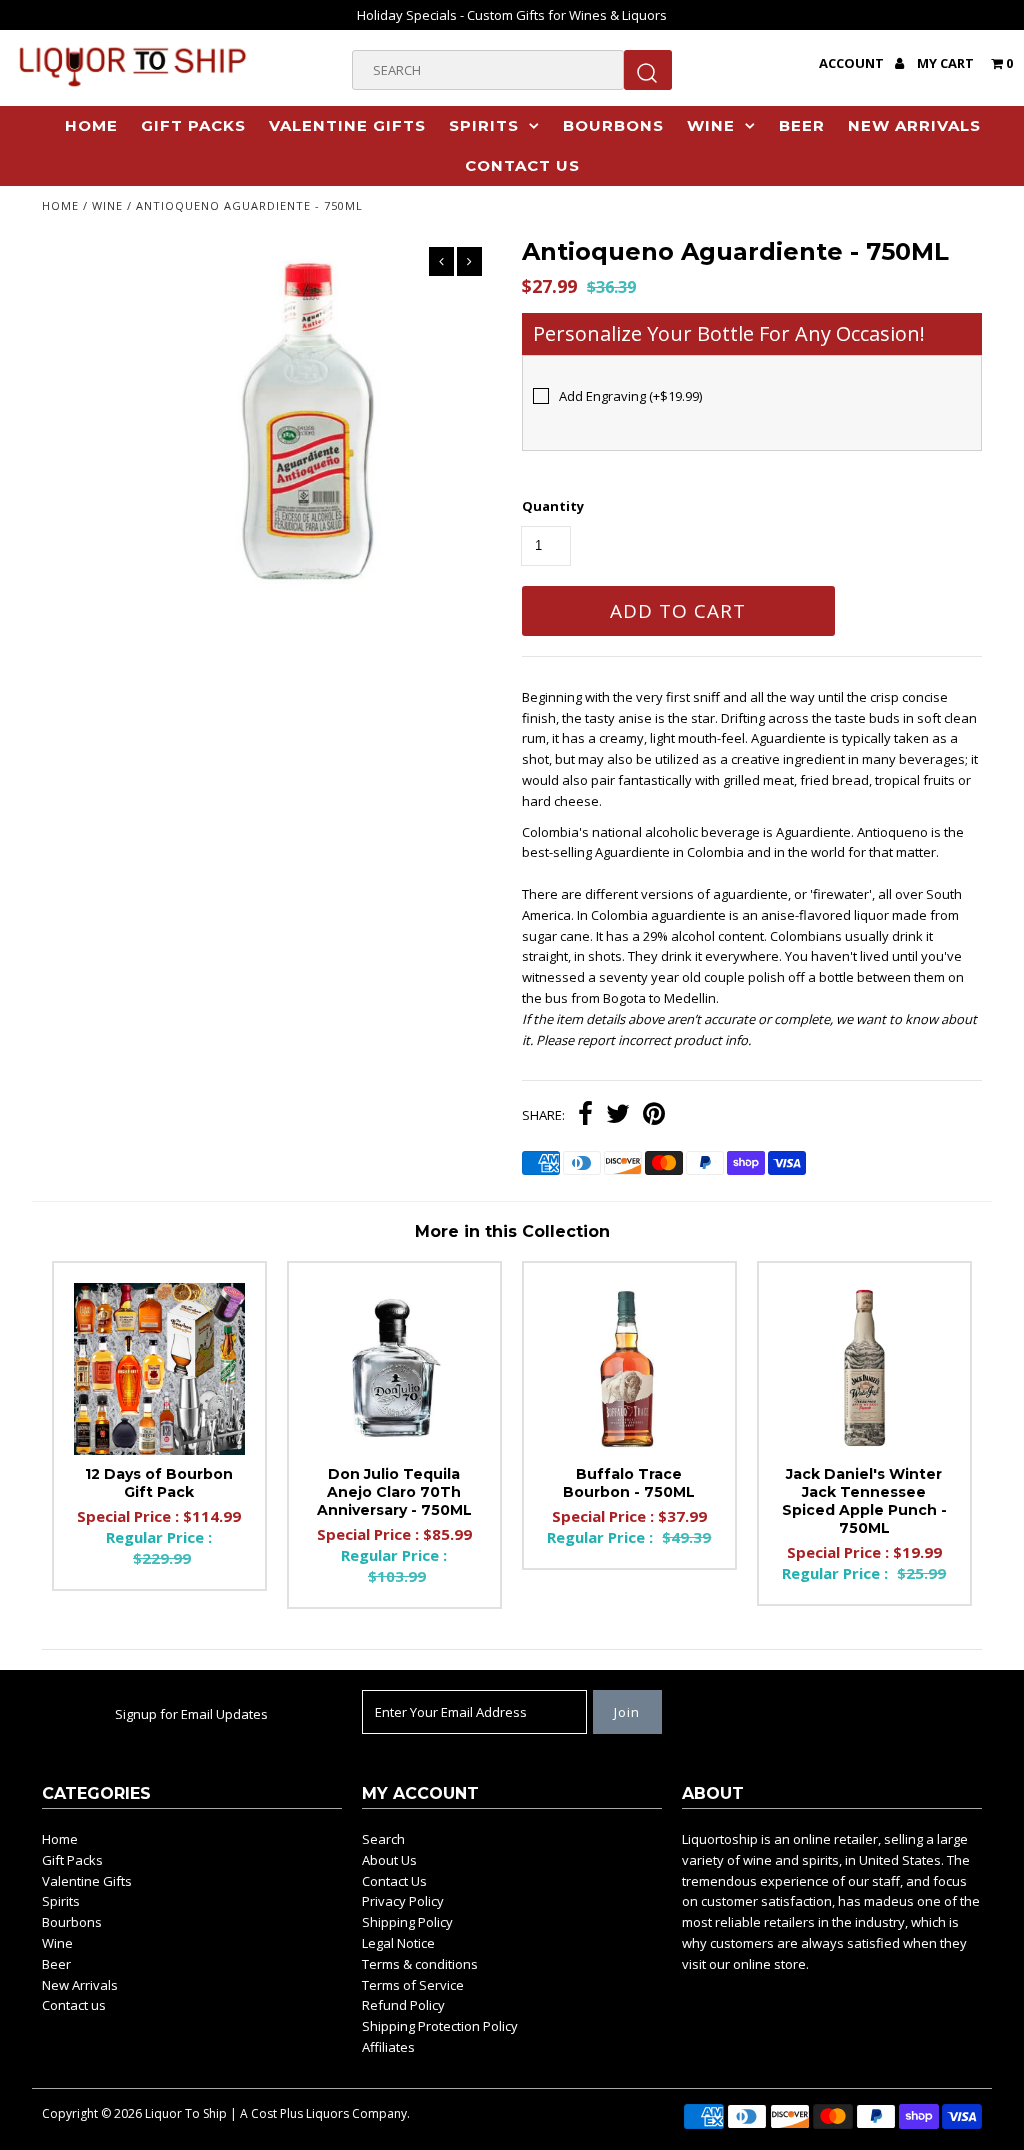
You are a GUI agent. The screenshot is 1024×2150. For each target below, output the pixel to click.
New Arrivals (914, 125)
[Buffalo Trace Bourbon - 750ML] (629, 1368)
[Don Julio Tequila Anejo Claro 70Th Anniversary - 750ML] (394, 1368)
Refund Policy (403, 2005)
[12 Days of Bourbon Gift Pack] (159, 1368)
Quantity (553, 506)
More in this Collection (512, 1231)
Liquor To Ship (186, 2113)
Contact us (522, 165)
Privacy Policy (403, 1901)
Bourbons (613, 125)
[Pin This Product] (654, 1116)
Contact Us (394, 1881)
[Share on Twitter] (618, 1116)
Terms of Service (413, 1985)
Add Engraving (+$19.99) (630, 396)
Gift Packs (193, 125)
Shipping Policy (407, 1922)
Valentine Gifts (347, 125)
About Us (389, 1860)
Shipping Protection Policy (440, 2026)
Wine (711, 125)
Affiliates (388, 2047)
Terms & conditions (420, 1964)
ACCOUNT (853, 63)
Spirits (484, 125)
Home (91, 125)
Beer (802, 125)
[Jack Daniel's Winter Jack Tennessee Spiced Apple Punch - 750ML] (864, 1368)
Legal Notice (398, 1943)
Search (383, 1839)
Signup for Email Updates (191, 1714)
